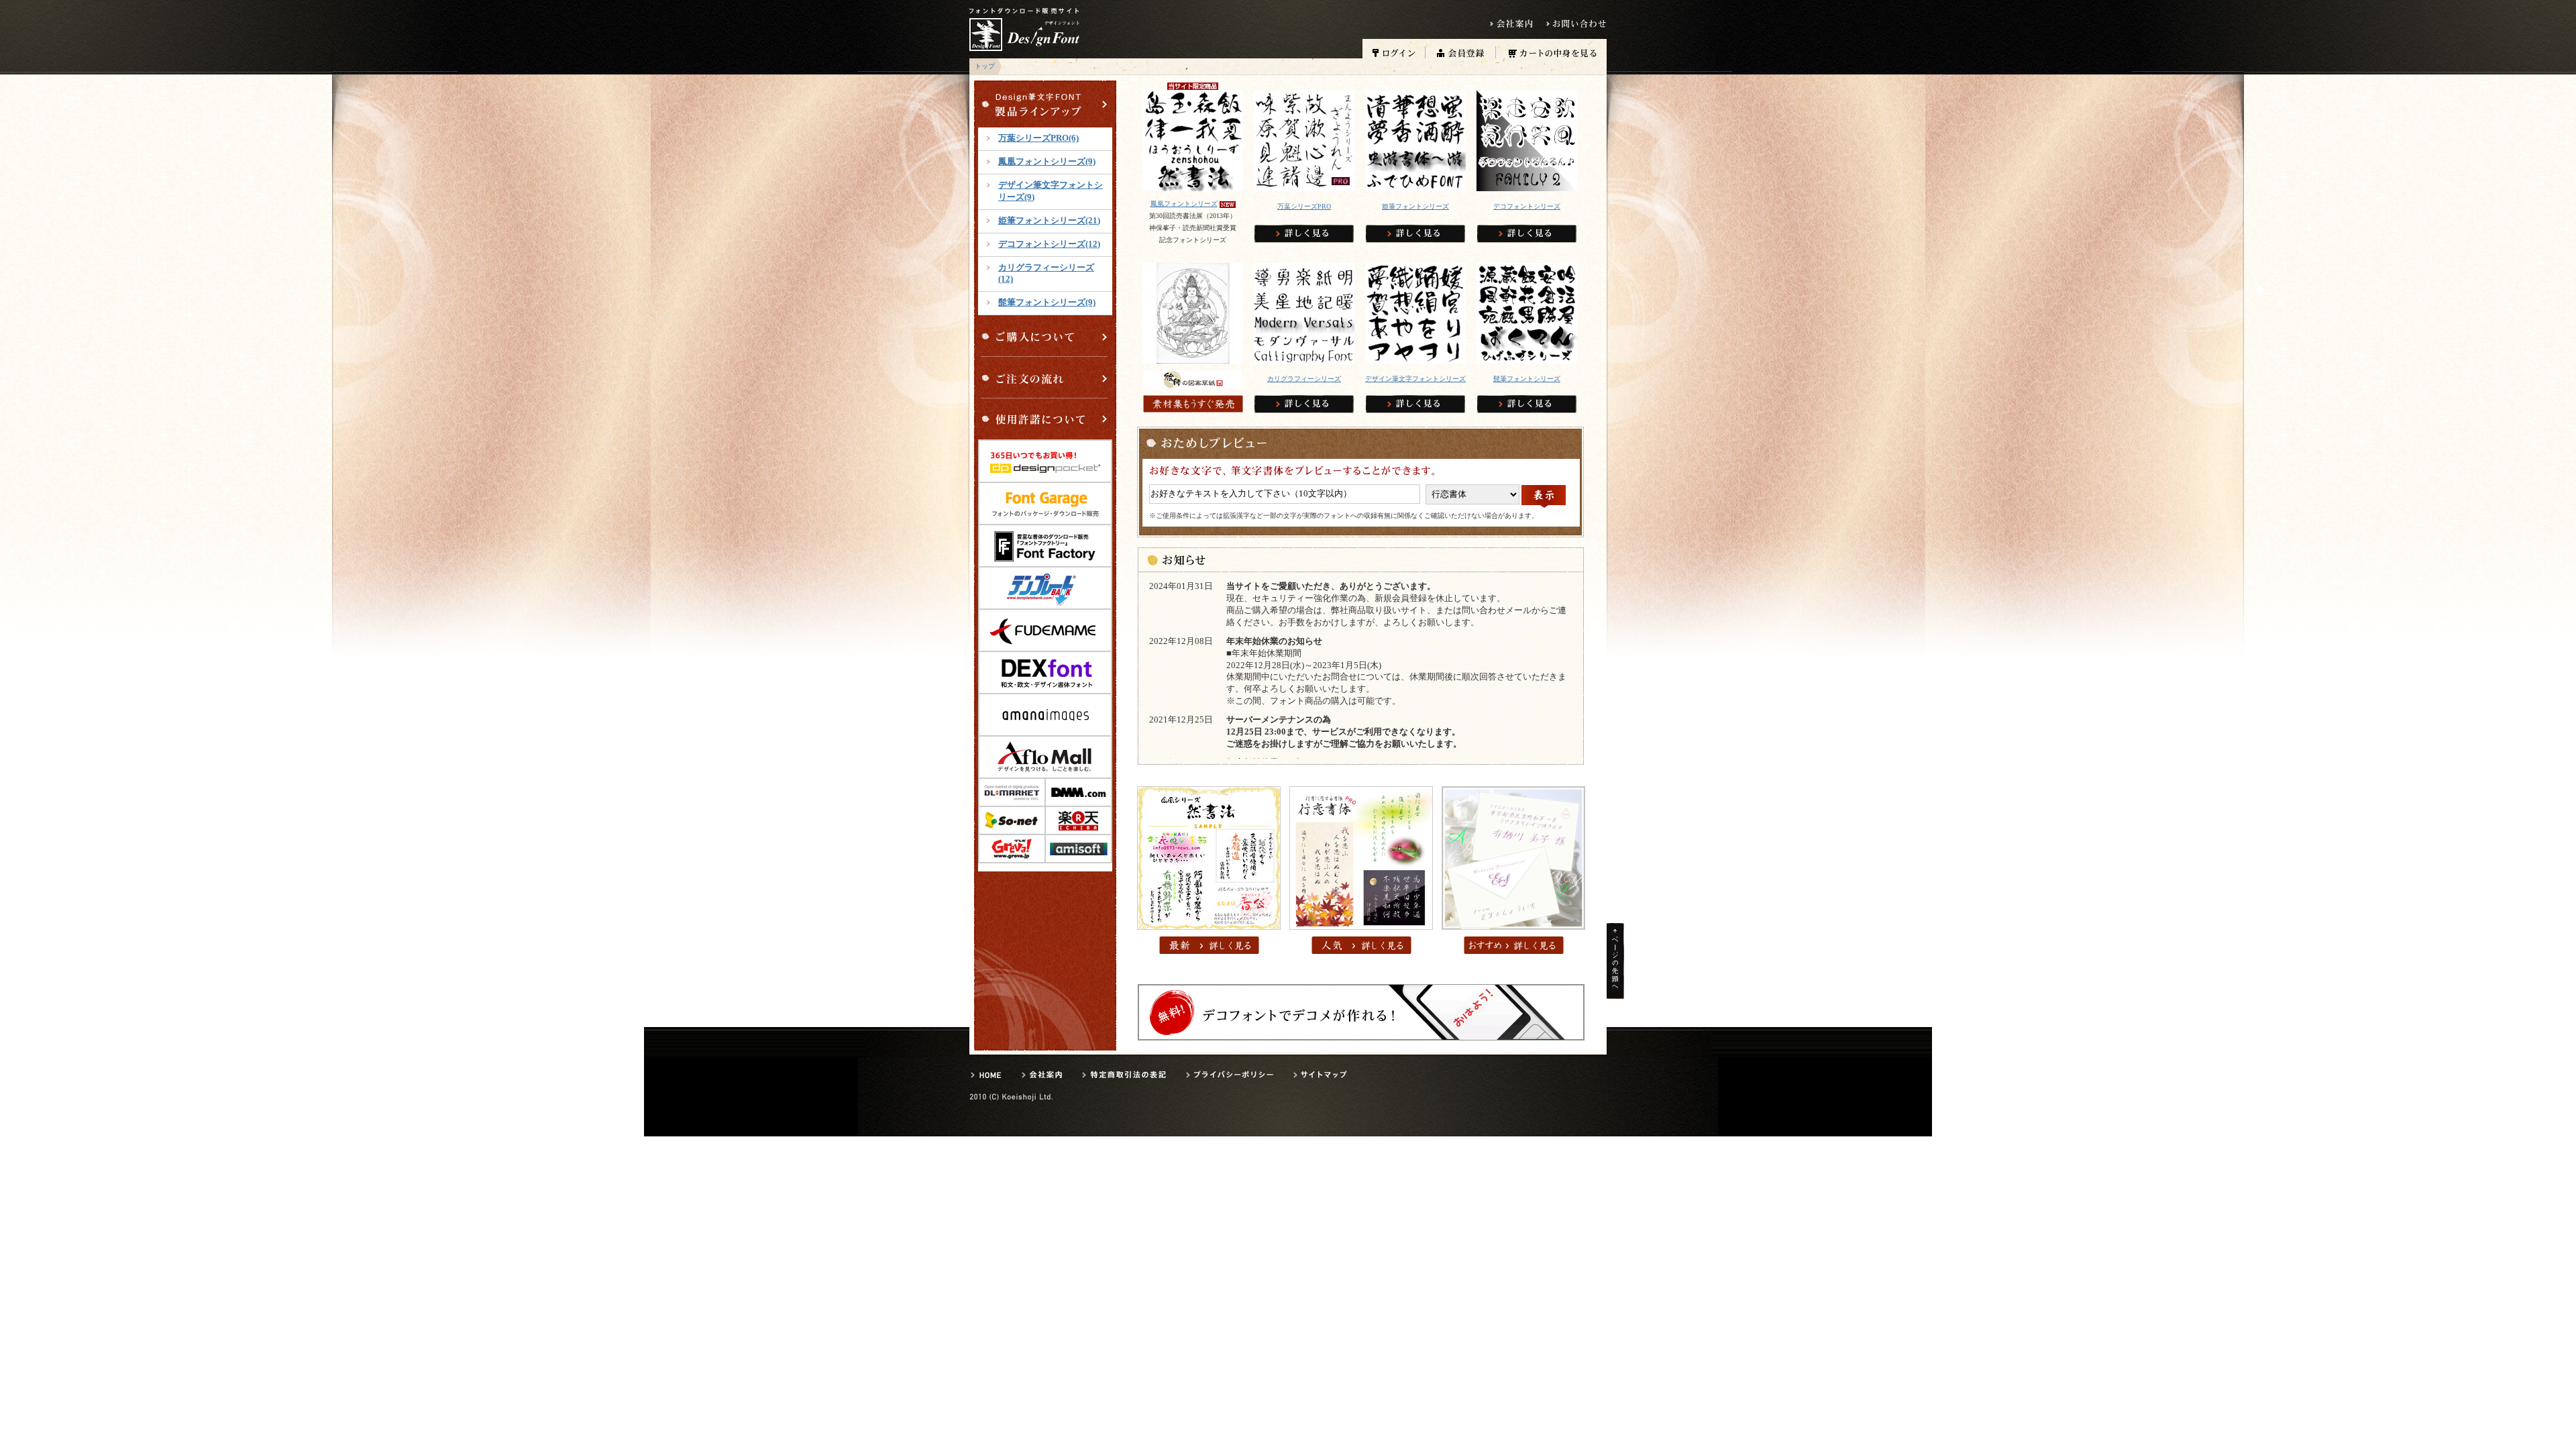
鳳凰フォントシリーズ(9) (1047, 162)
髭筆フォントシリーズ (1527, 379)
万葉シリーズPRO (1304, 206)
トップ (985, 66)
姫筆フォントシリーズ (1415, 206)
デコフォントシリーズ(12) (1049, 244)
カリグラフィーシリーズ (1304, 379)
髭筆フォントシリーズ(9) (1047, 303)
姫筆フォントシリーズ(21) (1049, 221)
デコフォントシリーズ (1527, 206)
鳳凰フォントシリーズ (1184, 204)
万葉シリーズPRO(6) (1038, 138)
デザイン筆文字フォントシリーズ (1415, 379)
